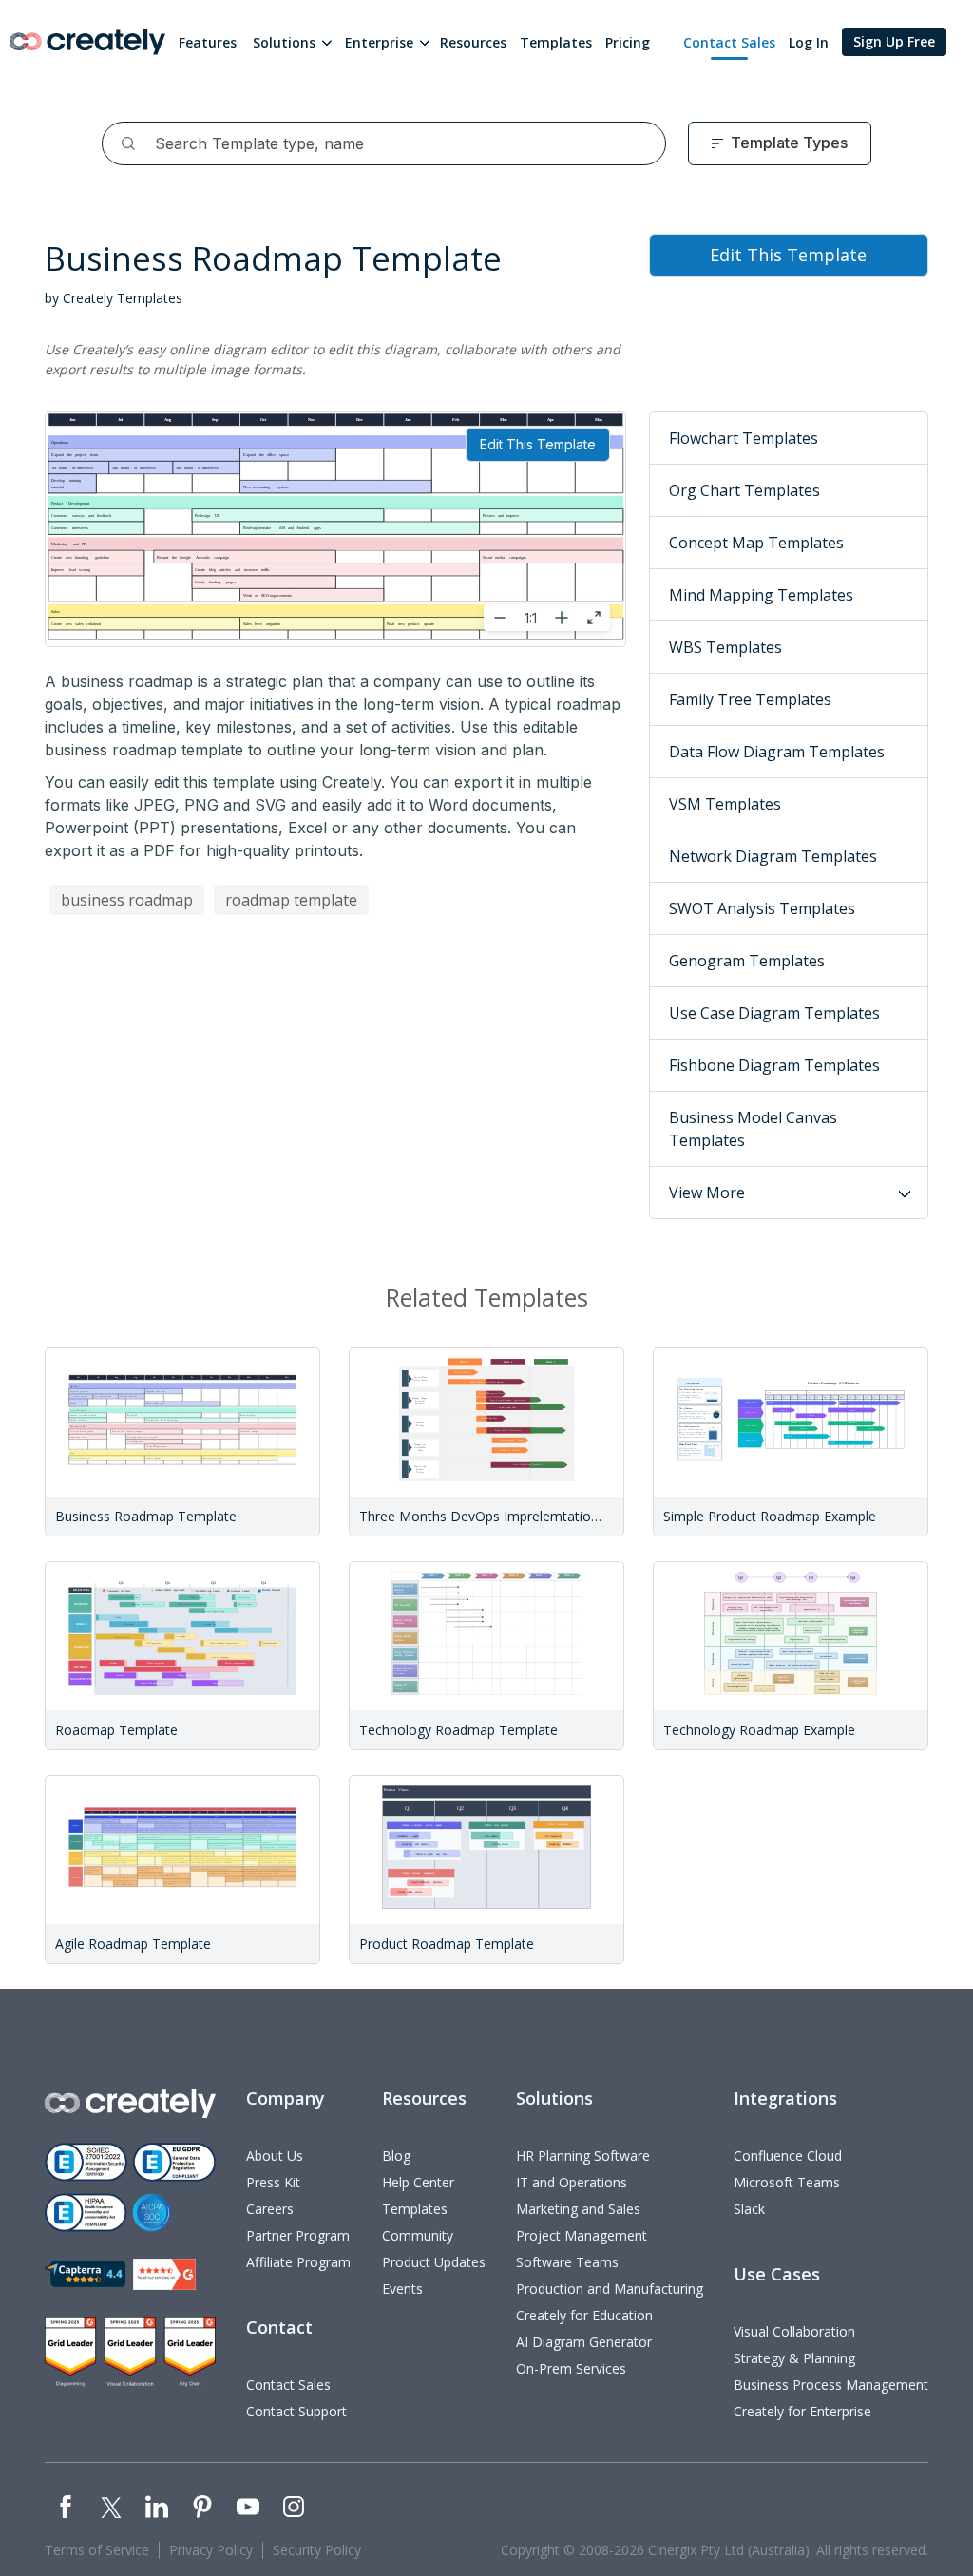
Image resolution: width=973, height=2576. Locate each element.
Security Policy (317, 2550)
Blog (396, 2156)
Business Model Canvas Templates (753, 1129)
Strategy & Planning (794, 2358)
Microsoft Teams (787, 2182)
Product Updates (434, 2262)
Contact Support (296, 2411)
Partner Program (298, 2235)
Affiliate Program (298, 2262)
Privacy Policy (211, 2550)
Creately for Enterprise (802, 2411)
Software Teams (567, 2262)
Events (402, 2289)
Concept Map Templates (756, 543)
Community (418, 2235)
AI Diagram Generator (584, 2342)
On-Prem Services (571, 2368)
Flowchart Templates (744, 438)
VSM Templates (725, 804)
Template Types (789, 143)
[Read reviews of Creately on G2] (164, 2274)
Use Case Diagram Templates (774, 1013)
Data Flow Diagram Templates (777, 752)
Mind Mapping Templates (761, 595)
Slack (749, 2209)
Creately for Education (584, 2315)
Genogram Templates (747, 961)
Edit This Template (538, 444)
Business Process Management (831, 2385)
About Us (275, 2156)
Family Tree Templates (750, 699)
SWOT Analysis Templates (762, 908)
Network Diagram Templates (773, 856)
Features (208, 42)
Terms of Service (97, 2550)
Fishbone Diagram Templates (774, 1065)
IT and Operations (572, 2182)
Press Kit (273, 2182)
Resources (473, 42)
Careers (270, 2209)
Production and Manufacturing (610, 2289)
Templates (556, 42)
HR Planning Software (583, 2156)
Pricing (628, 42)
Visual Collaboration (794, 2331)
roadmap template (291, 900)
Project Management (582, 2235)
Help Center (418, 2182)
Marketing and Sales (578, 2209)
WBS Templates (725, 647)
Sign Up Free (894, 41)
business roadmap (127, 900)
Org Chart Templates (744, 490)
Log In (809, 42)
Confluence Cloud (788, 2156)
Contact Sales (729, 42)
